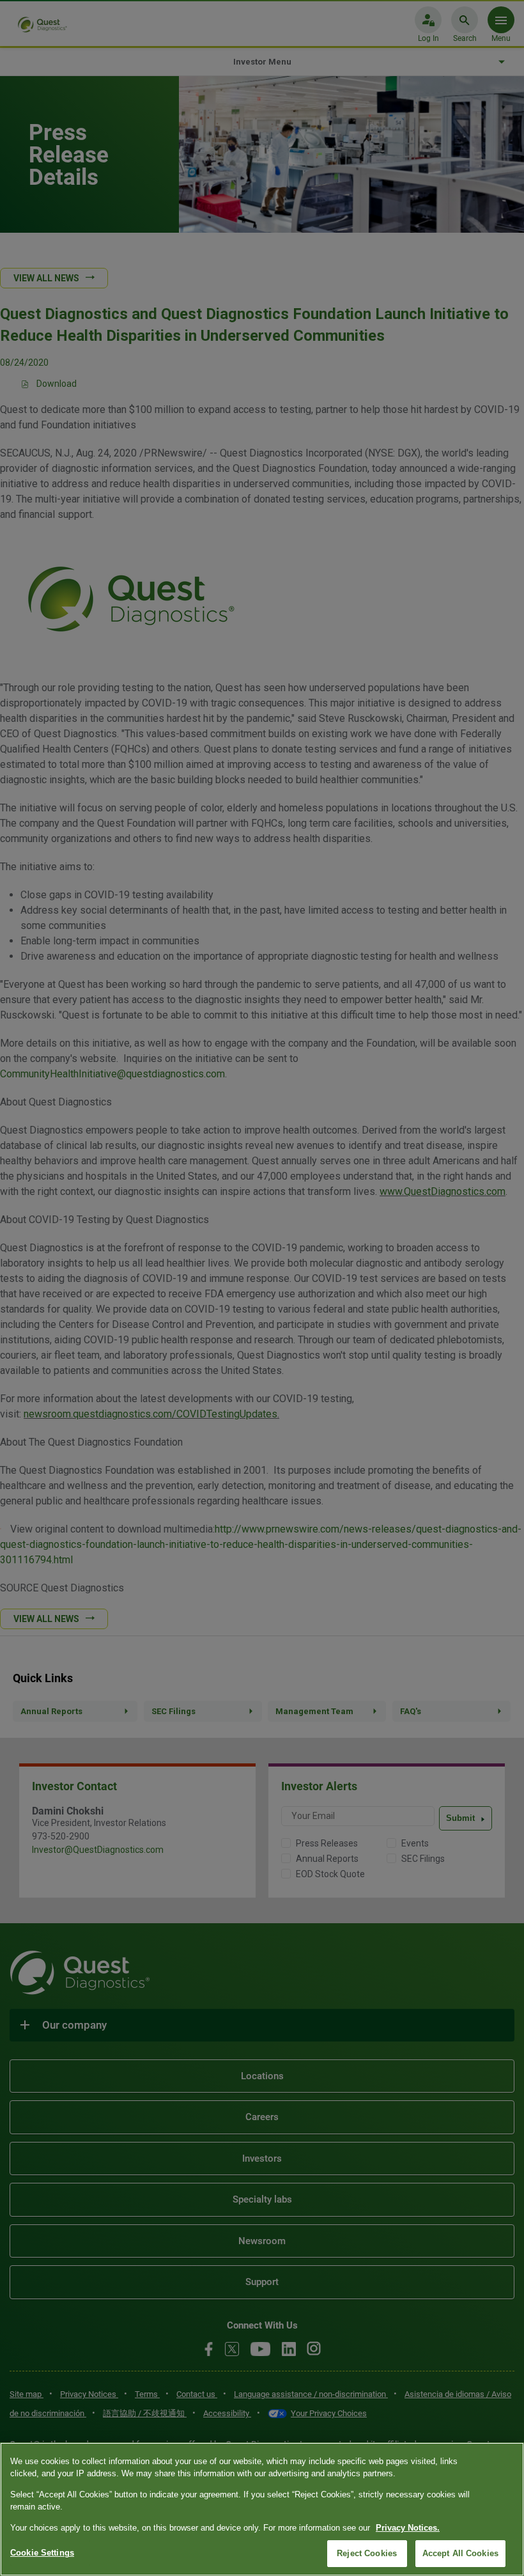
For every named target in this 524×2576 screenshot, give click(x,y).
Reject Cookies (367, 2553)
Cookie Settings (42, 2553)
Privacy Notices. (408, 2528)
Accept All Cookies (460, 2553)
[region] (262, 2509)
